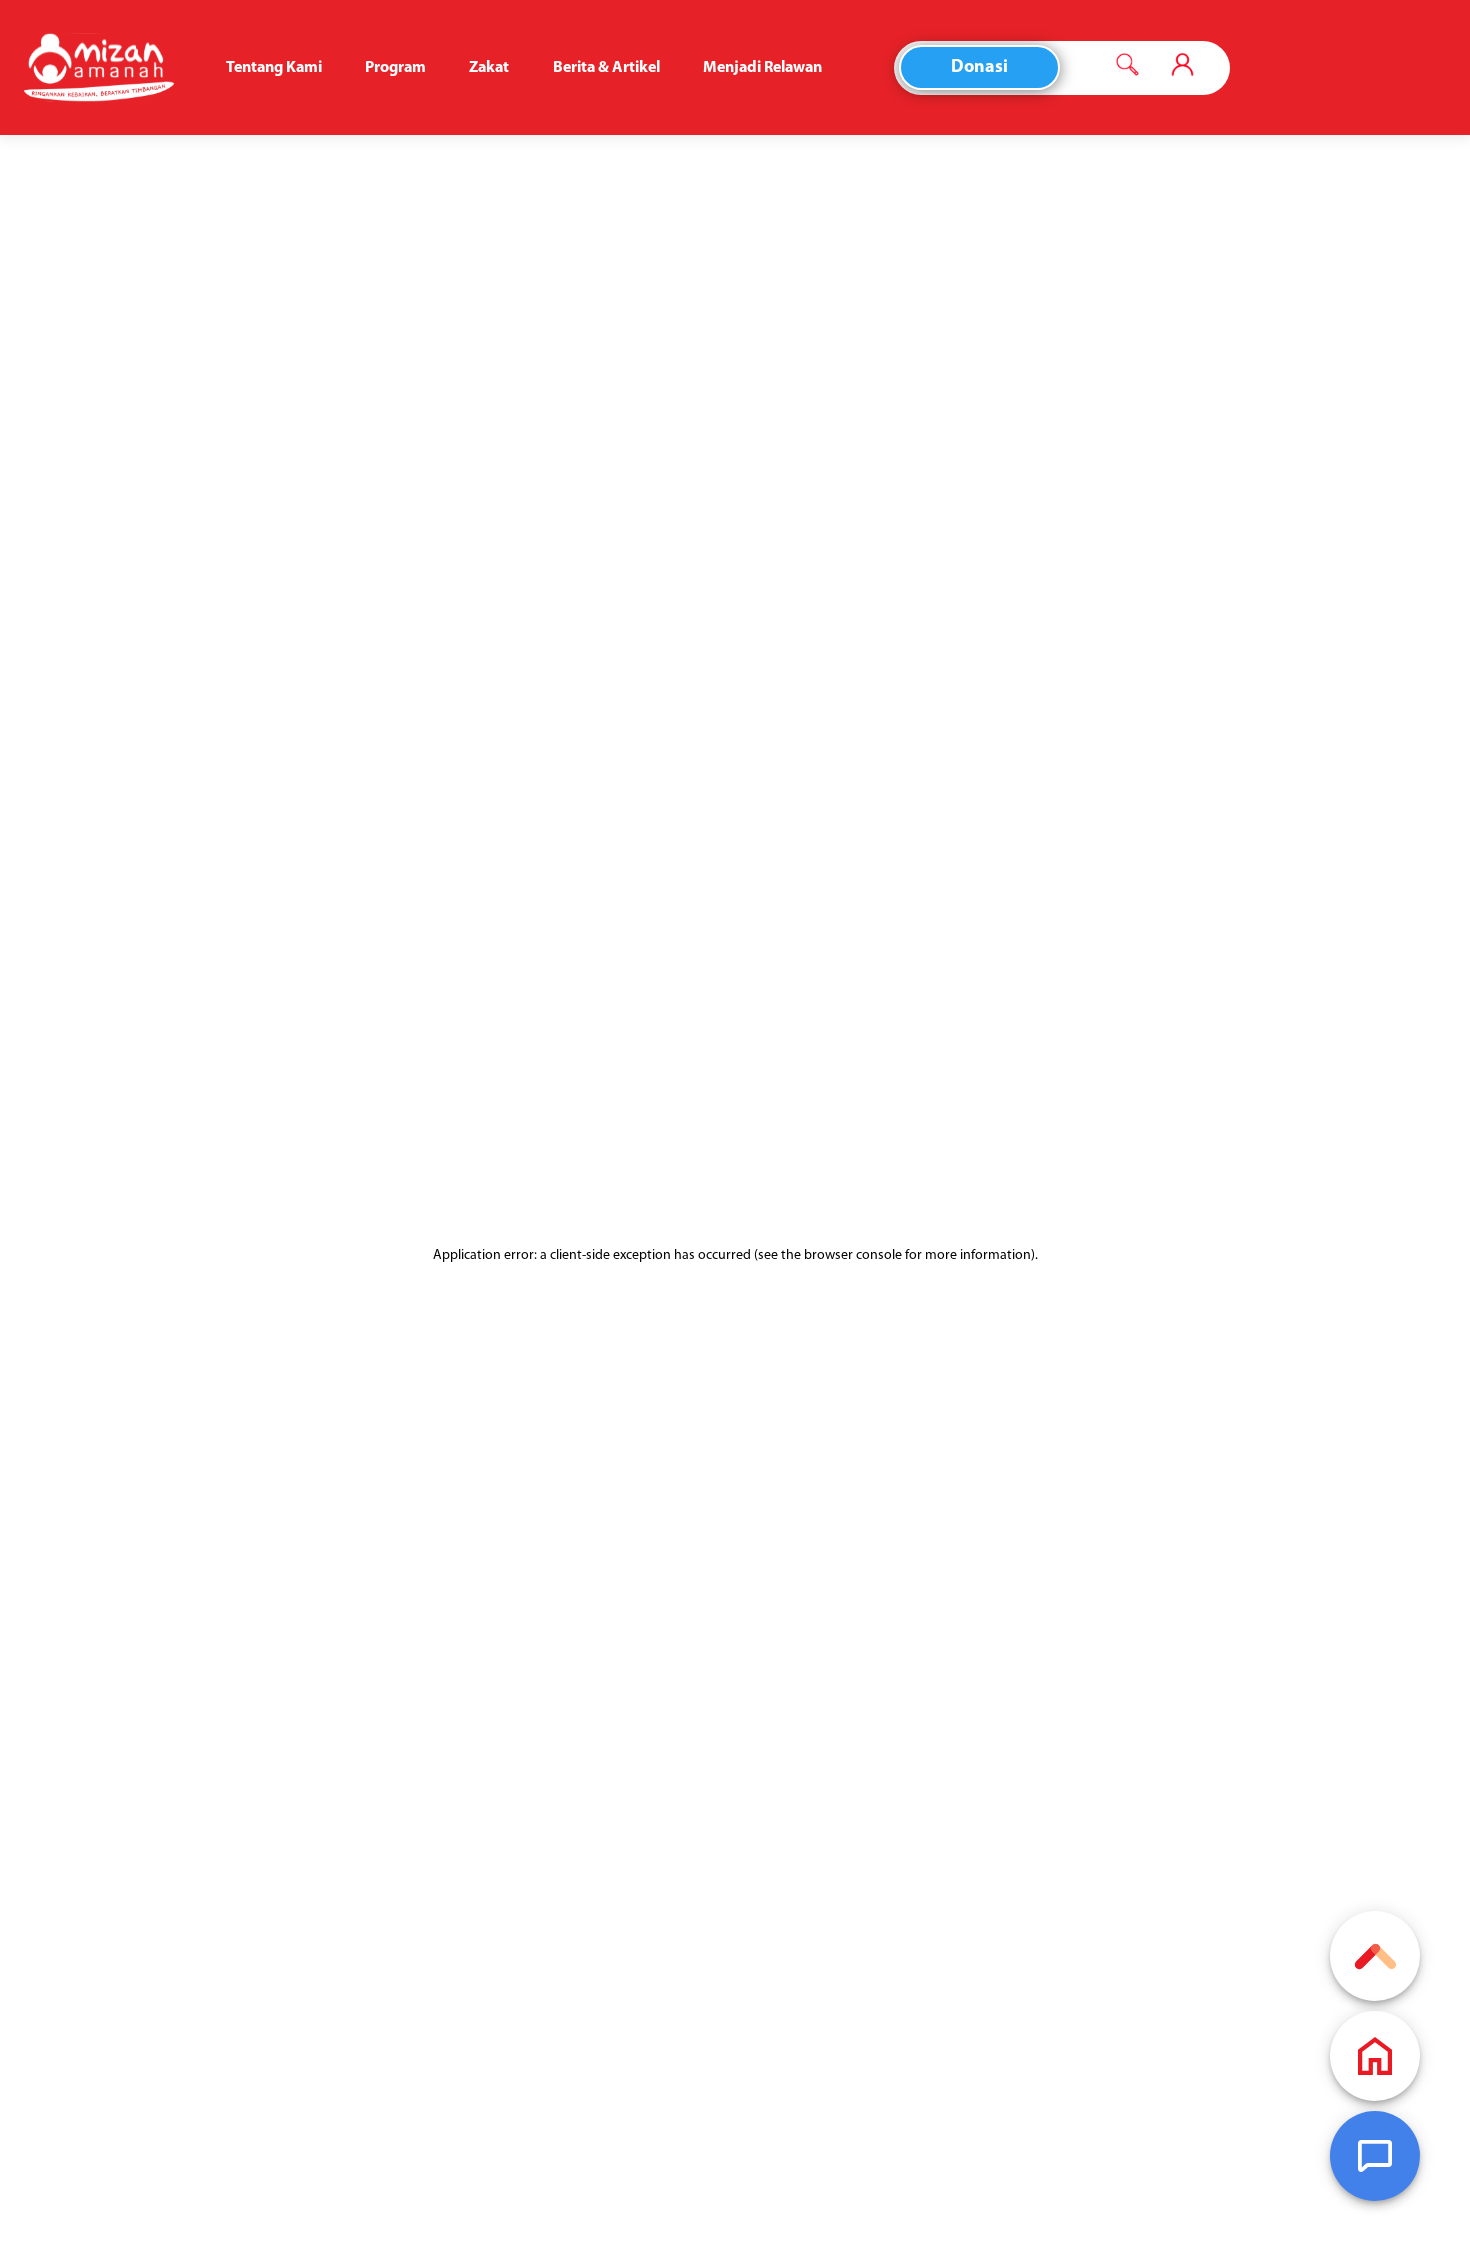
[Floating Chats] (1375, 2156)
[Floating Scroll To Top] (1375, 1956)
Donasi (979, 68)
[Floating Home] (1375, 2056)
